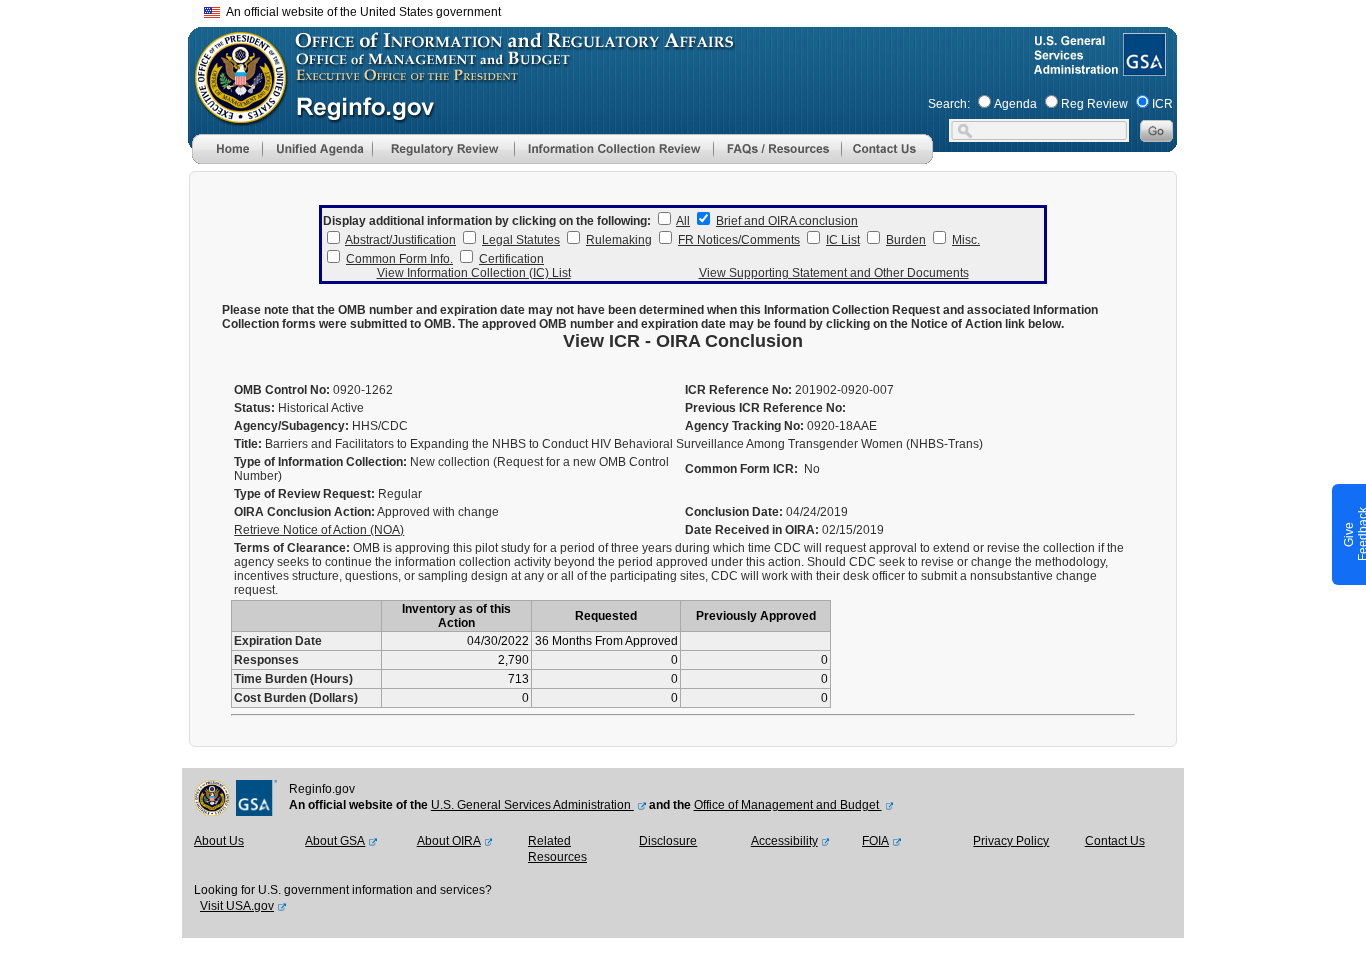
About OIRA (449, 841)
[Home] (227, 160)
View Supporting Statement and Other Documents (834, 273)
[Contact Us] (887, 160)
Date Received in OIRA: (753, 530)
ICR (1162, 104)
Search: (949, 104)
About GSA (335, 841)
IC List (843, 240)
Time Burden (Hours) (293, 679)
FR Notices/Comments (739, 240)
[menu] (317, 149)
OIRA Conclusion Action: (304, 512)
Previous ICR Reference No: (765, 408)
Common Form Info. (399, 259)
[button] (317, 149)
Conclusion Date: (734, 512)
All (683, 221)
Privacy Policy (1011, 841)
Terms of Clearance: (292, 548)
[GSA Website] (1142, 68)
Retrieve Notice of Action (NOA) (319, 530)
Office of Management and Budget (788, 805)
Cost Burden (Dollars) (296, 698)
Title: (248, 444)
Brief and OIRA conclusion (787, 221)
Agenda (1015, 104)
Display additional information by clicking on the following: (487, 221)
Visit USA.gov (237, 906)
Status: (254, 408)
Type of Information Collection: (320, 462)
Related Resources (557, 849)
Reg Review (1094, 104)
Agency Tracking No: (744, 426)
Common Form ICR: (741, 469)
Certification (511, 259)
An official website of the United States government (360, 12)
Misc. (966, 240)
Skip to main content (695, 9)
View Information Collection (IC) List (474, 273)
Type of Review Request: (304, 494)
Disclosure (668, 841)
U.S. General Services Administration (532, 805)
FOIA (875, 841)
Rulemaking (619, 240)
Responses (266, 660)
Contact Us (1115, 841)
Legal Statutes (521, 240)
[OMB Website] (234, 115)
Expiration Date (278, 641)
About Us (219, 841)
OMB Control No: (282, 390)
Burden (906, 240)
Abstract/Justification (400, 240)
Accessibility (784, 841)
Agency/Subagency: (291, 426)
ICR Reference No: (738, 390)
